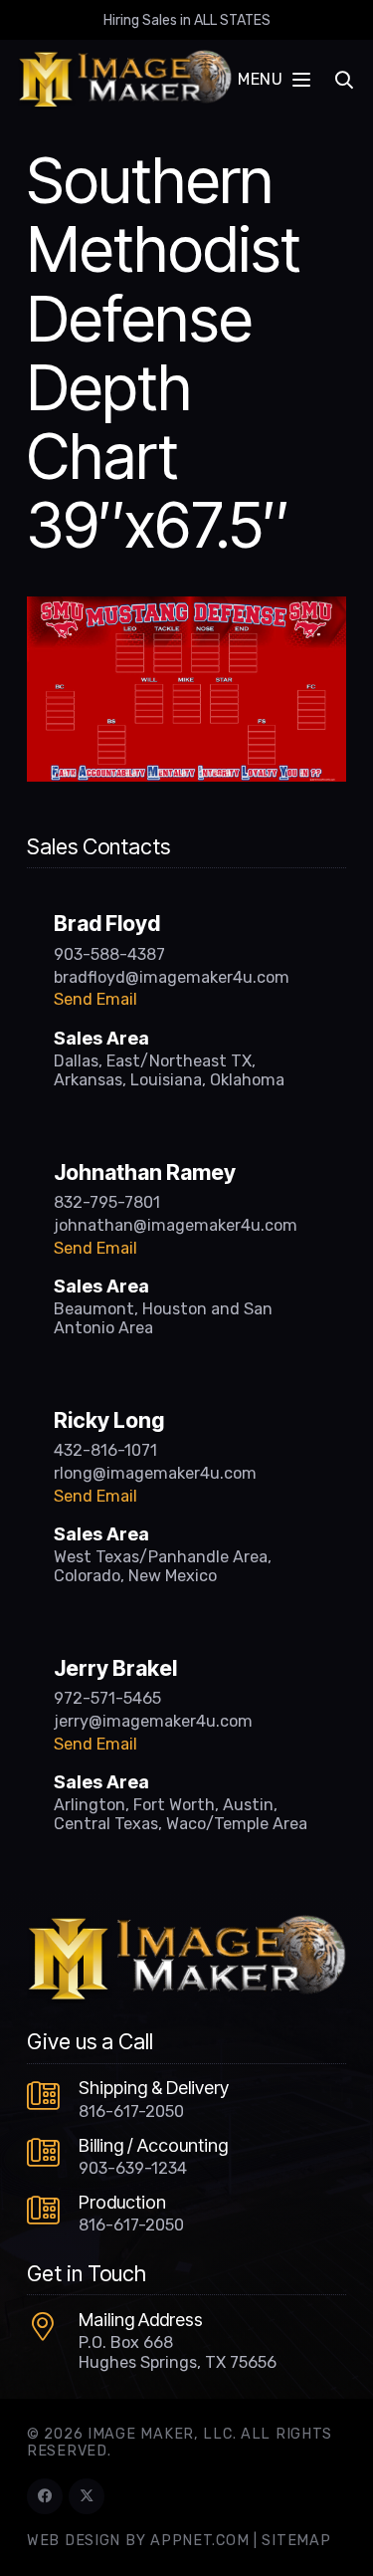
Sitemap (296, 2541)
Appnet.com (199, 2541)
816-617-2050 (131, 2111)
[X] (87, 2496)
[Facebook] (45, 2496)
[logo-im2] (125, 80)
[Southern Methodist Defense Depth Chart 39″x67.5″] (186, 608)
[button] (274, 80)
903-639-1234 (133, 2168)
